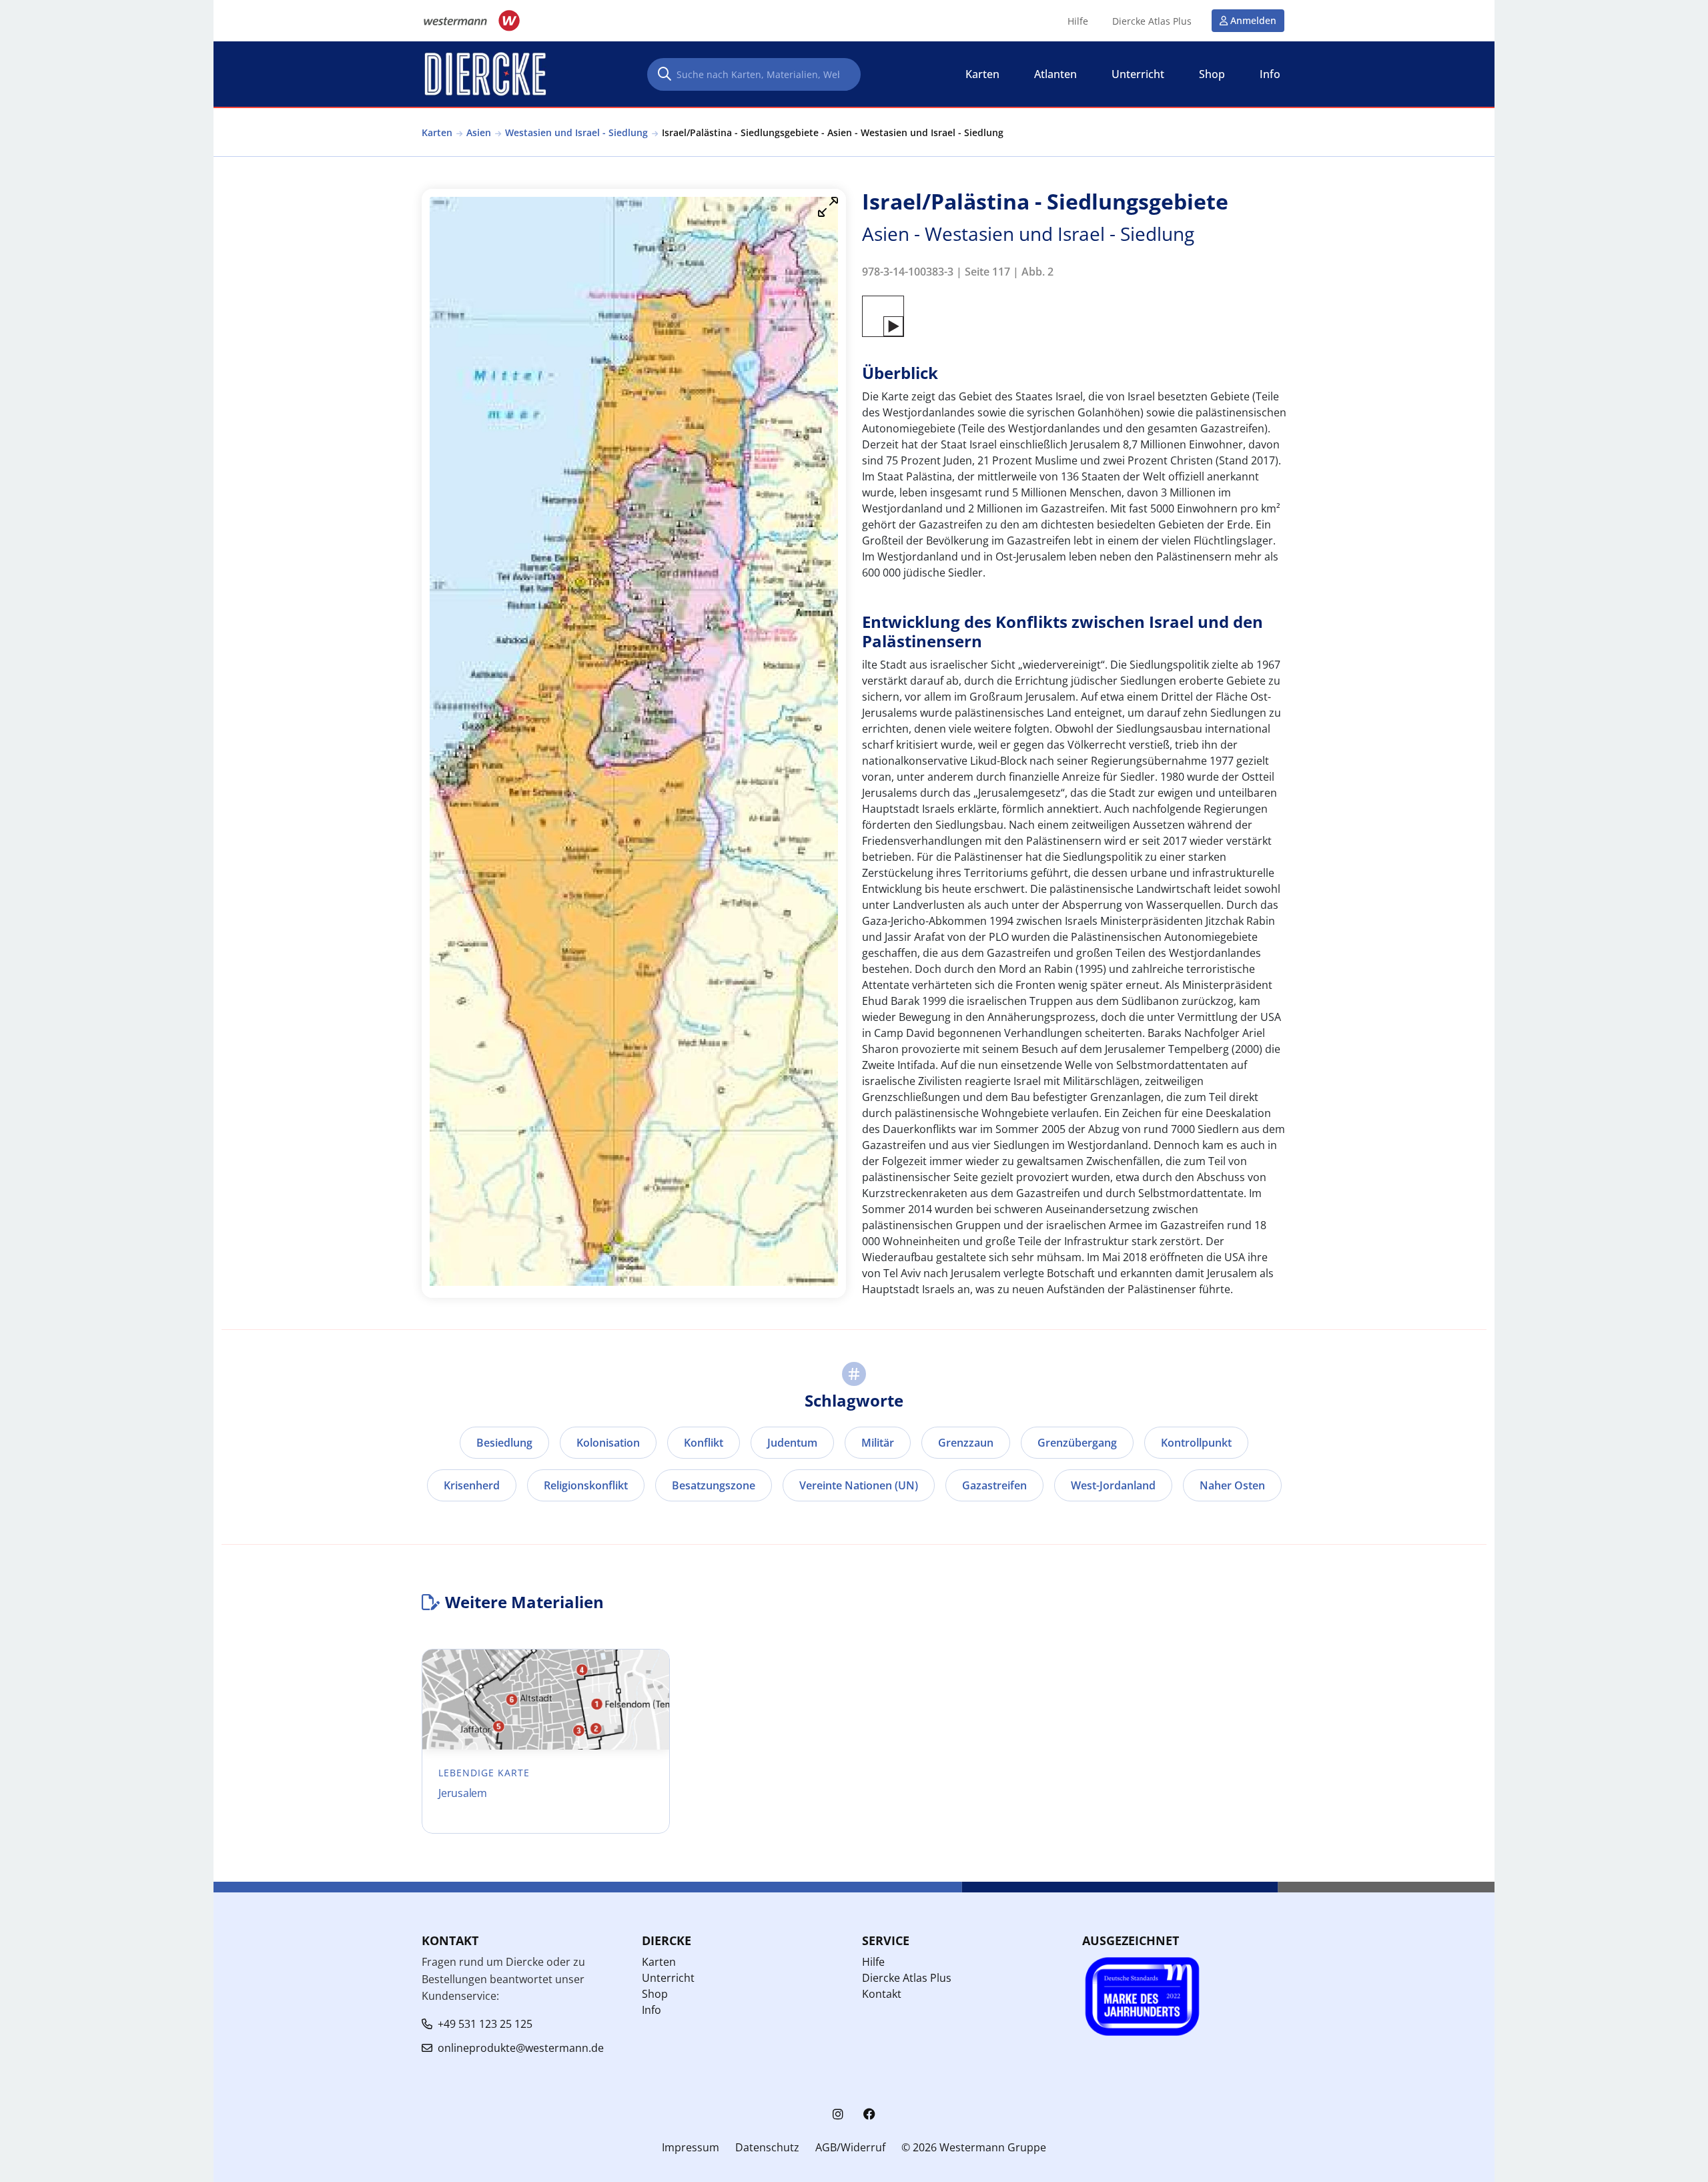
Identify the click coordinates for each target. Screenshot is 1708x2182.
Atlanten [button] (1055, 74)
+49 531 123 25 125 (485, 2024)
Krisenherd (472, 1485)
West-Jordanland (1113, 1485)
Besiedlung (504, 1443)
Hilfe (1078, 21)
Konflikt (704, 1443)
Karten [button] (982, 74)
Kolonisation (608, 1443)
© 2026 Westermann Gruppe (974, 2147)
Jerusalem (463, 1793)
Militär (878, 1443)
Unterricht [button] (1138, 74)
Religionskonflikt (586, 1485)
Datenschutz (767, 2147)
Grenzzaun (966, 1443)
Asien (479, 132)
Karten (437, 132)
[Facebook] (869, 2114)
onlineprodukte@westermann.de (521, 2048)
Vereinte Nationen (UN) (859, 1485)
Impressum (691, 2147)
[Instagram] (838, 2114)
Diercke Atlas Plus (1152, 21)
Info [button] (1270, 74)
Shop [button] (1212, 74)
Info (652, 2010)
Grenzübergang (1077, 1443)
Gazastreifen (994, 1485)
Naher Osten (1232, 1485)
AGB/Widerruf (850, 2147)
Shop (655, 1994)
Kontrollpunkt (1196, 1443)
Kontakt (882, 1994)
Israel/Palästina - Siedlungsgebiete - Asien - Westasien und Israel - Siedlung (833, 132)
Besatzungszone (714, 1485)
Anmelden (1253, 20)
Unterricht (668, 1978)
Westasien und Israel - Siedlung (576, 132)
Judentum (792, 1443)
